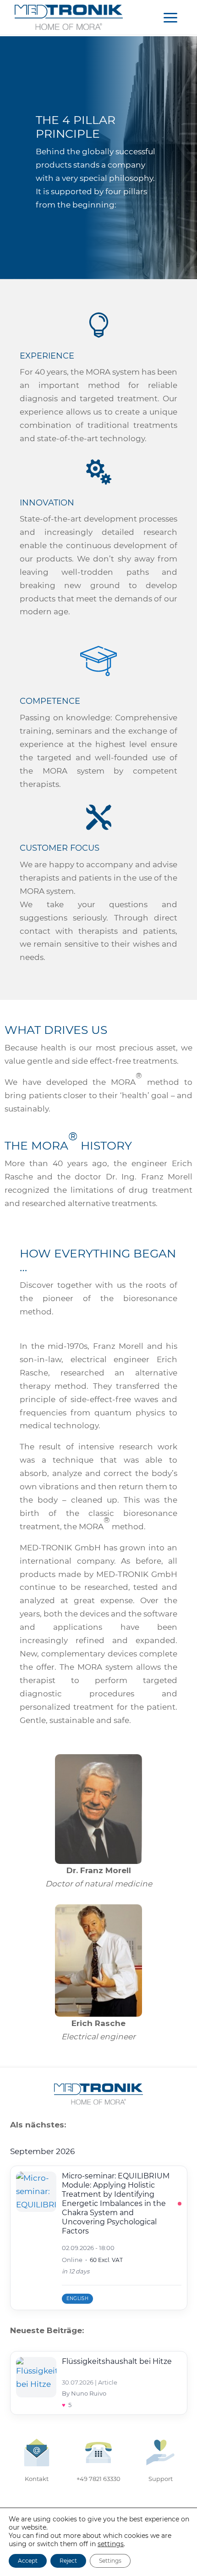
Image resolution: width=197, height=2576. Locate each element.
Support (161, 2479)
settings (111, 2544)
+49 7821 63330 (98, 2479)
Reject (68, 2561)
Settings (110, 2561)
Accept (28, 2561)
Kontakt (37, 2479)
